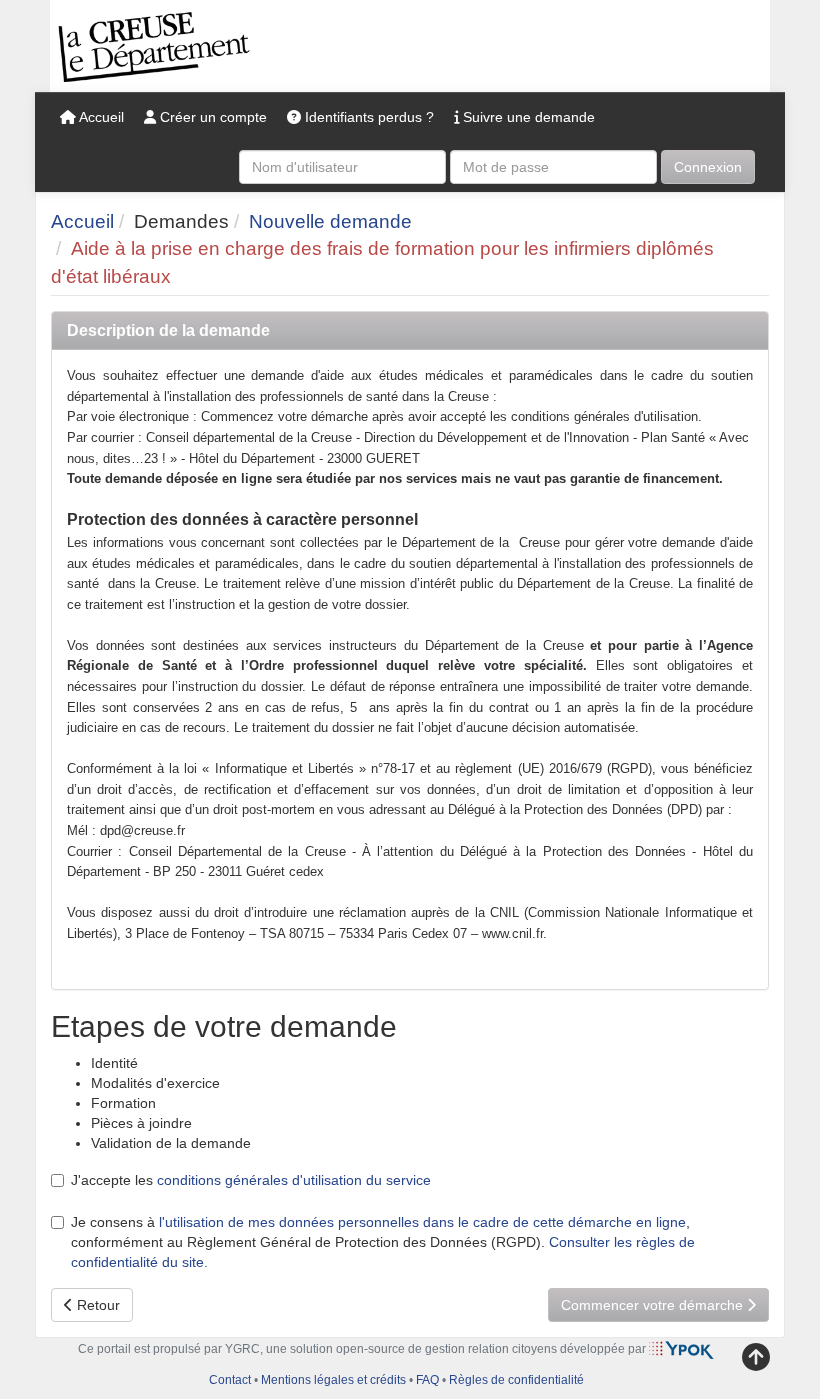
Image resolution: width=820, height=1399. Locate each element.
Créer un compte (211, 117)
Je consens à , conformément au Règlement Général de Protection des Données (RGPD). (383, 1242)
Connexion (708, 167)
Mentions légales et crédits (333, 1380)
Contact (230, 1380)
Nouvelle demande (330, 221)
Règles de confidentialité (516, 1380)
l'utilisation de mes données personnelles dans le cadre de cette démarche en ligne (422, 1222)
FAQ (427, 1380)
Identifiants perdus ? (367, 117)
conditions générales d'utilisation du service (294, 1180)
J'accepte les (251, 1180)
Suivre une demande (527, 117)
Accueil (100, 117)
